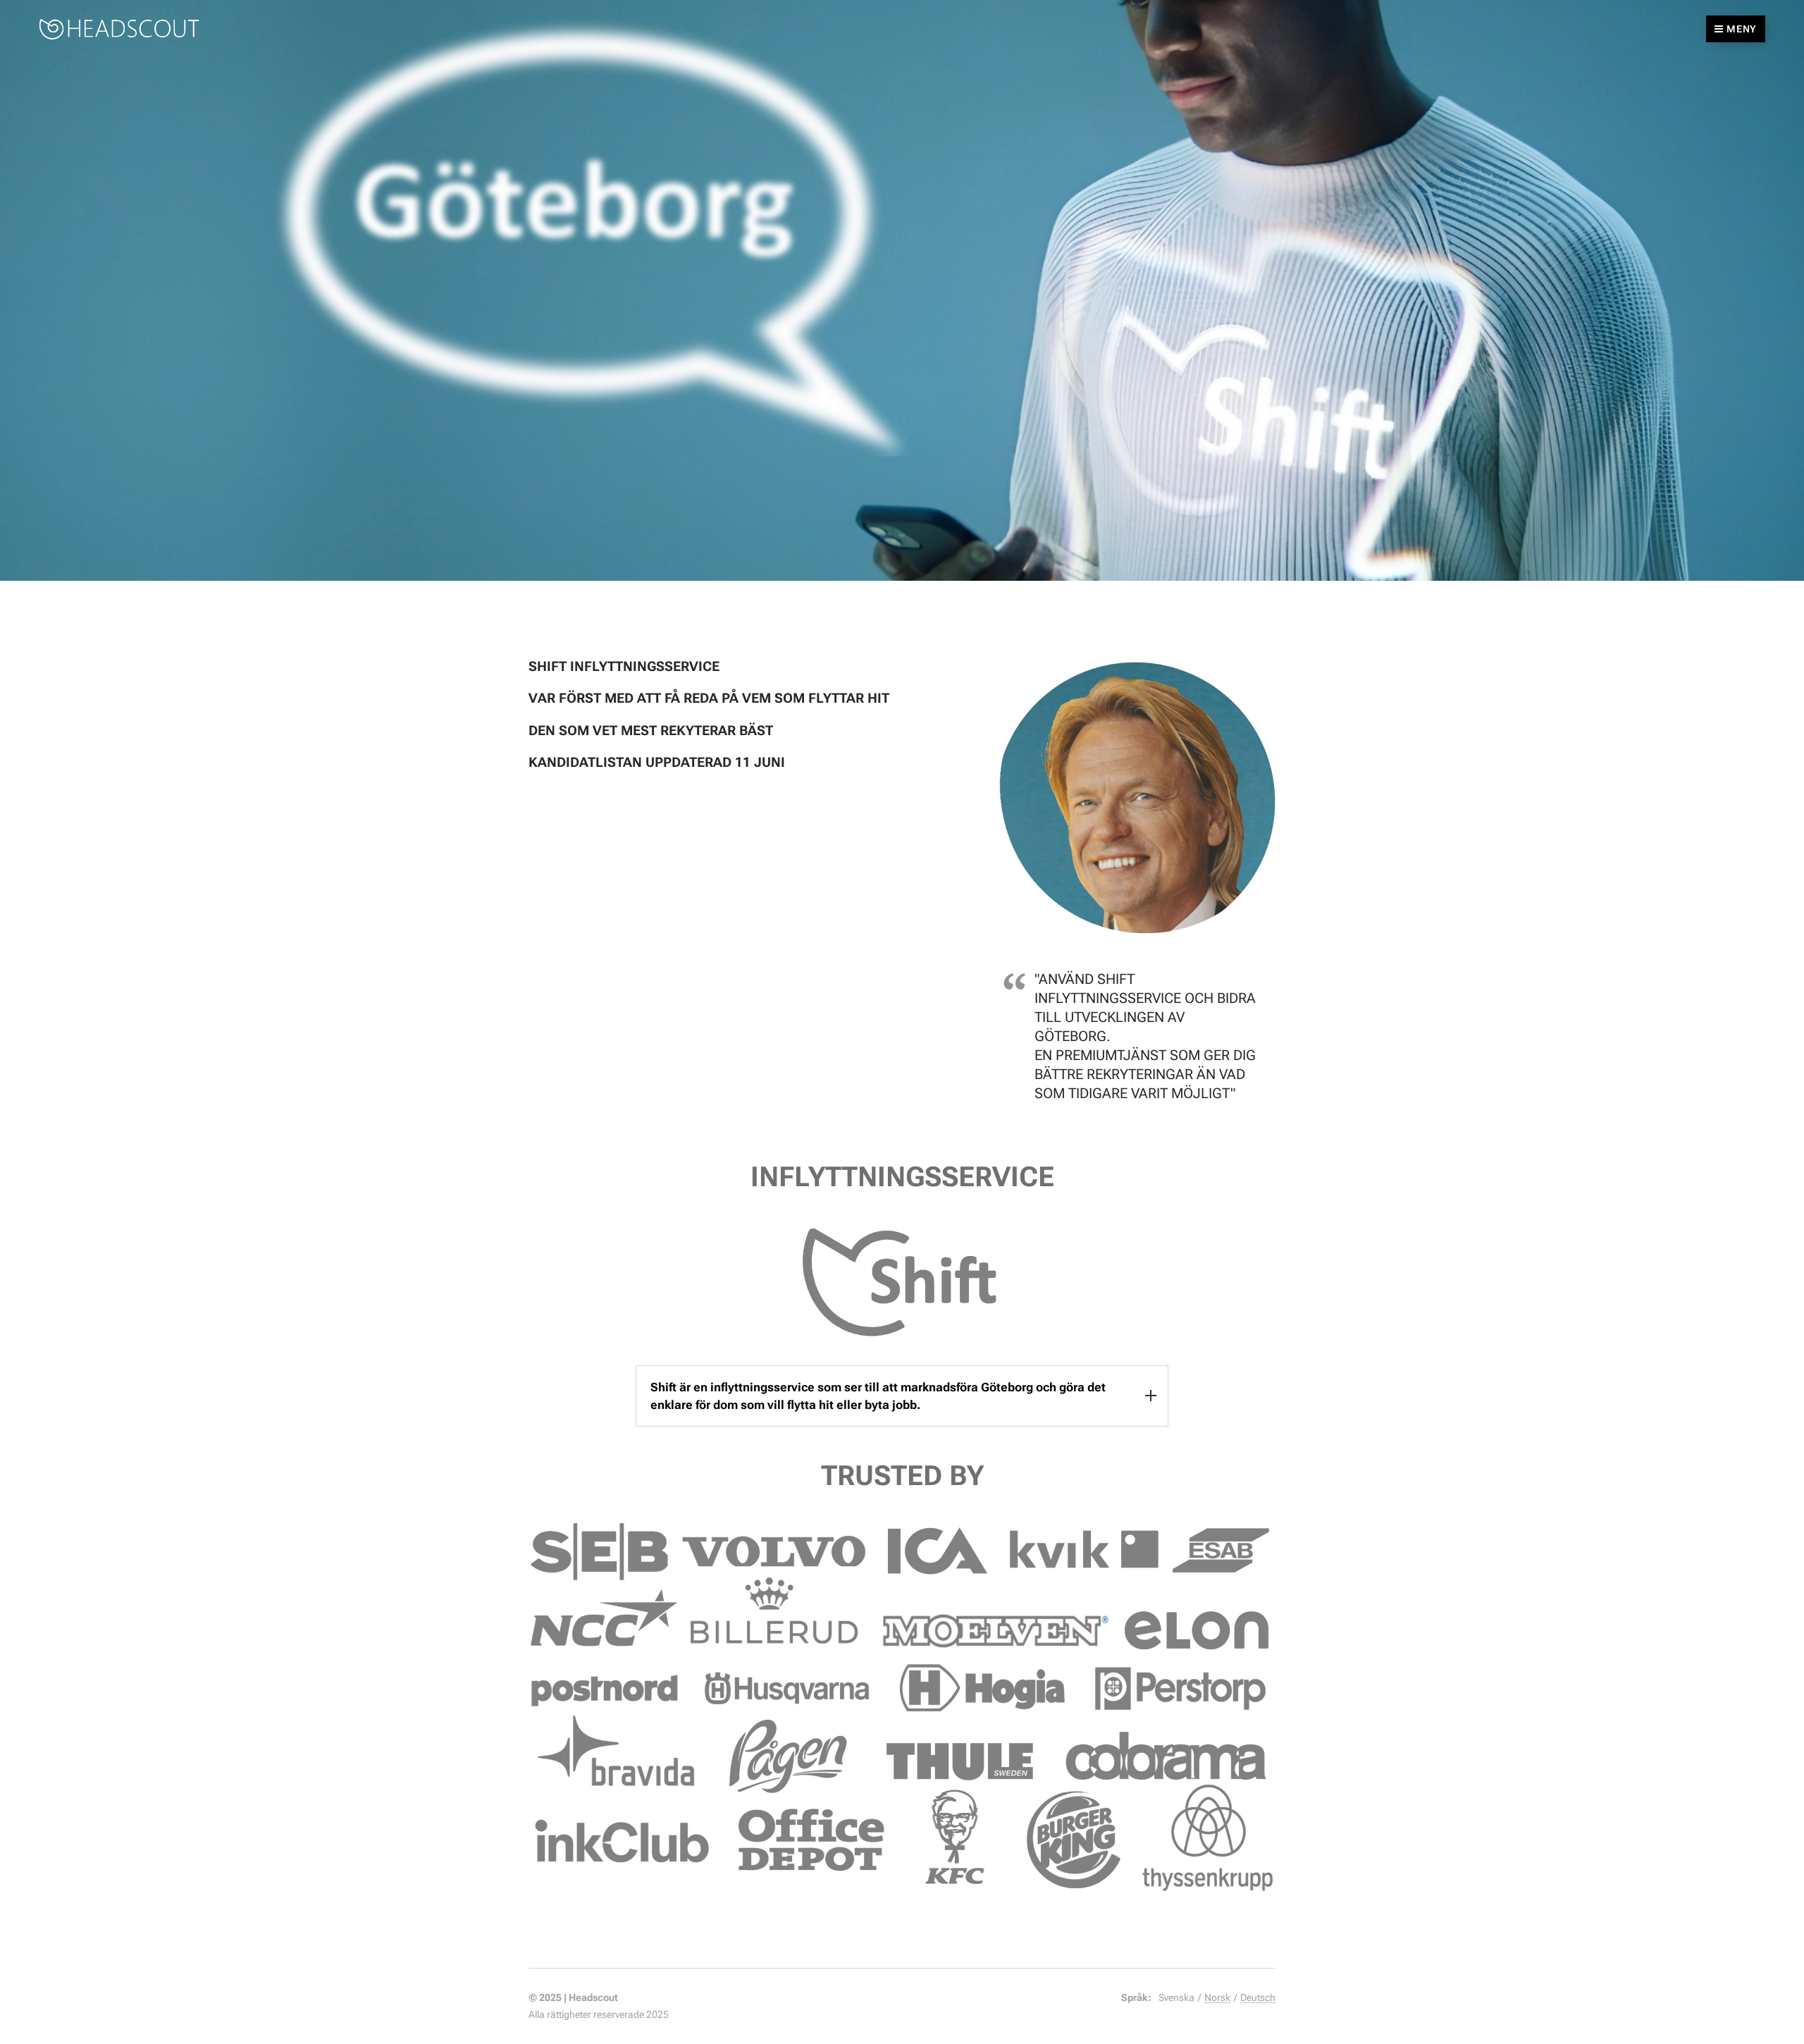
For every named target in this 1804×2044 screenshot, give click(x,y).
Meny (1742, 29)
